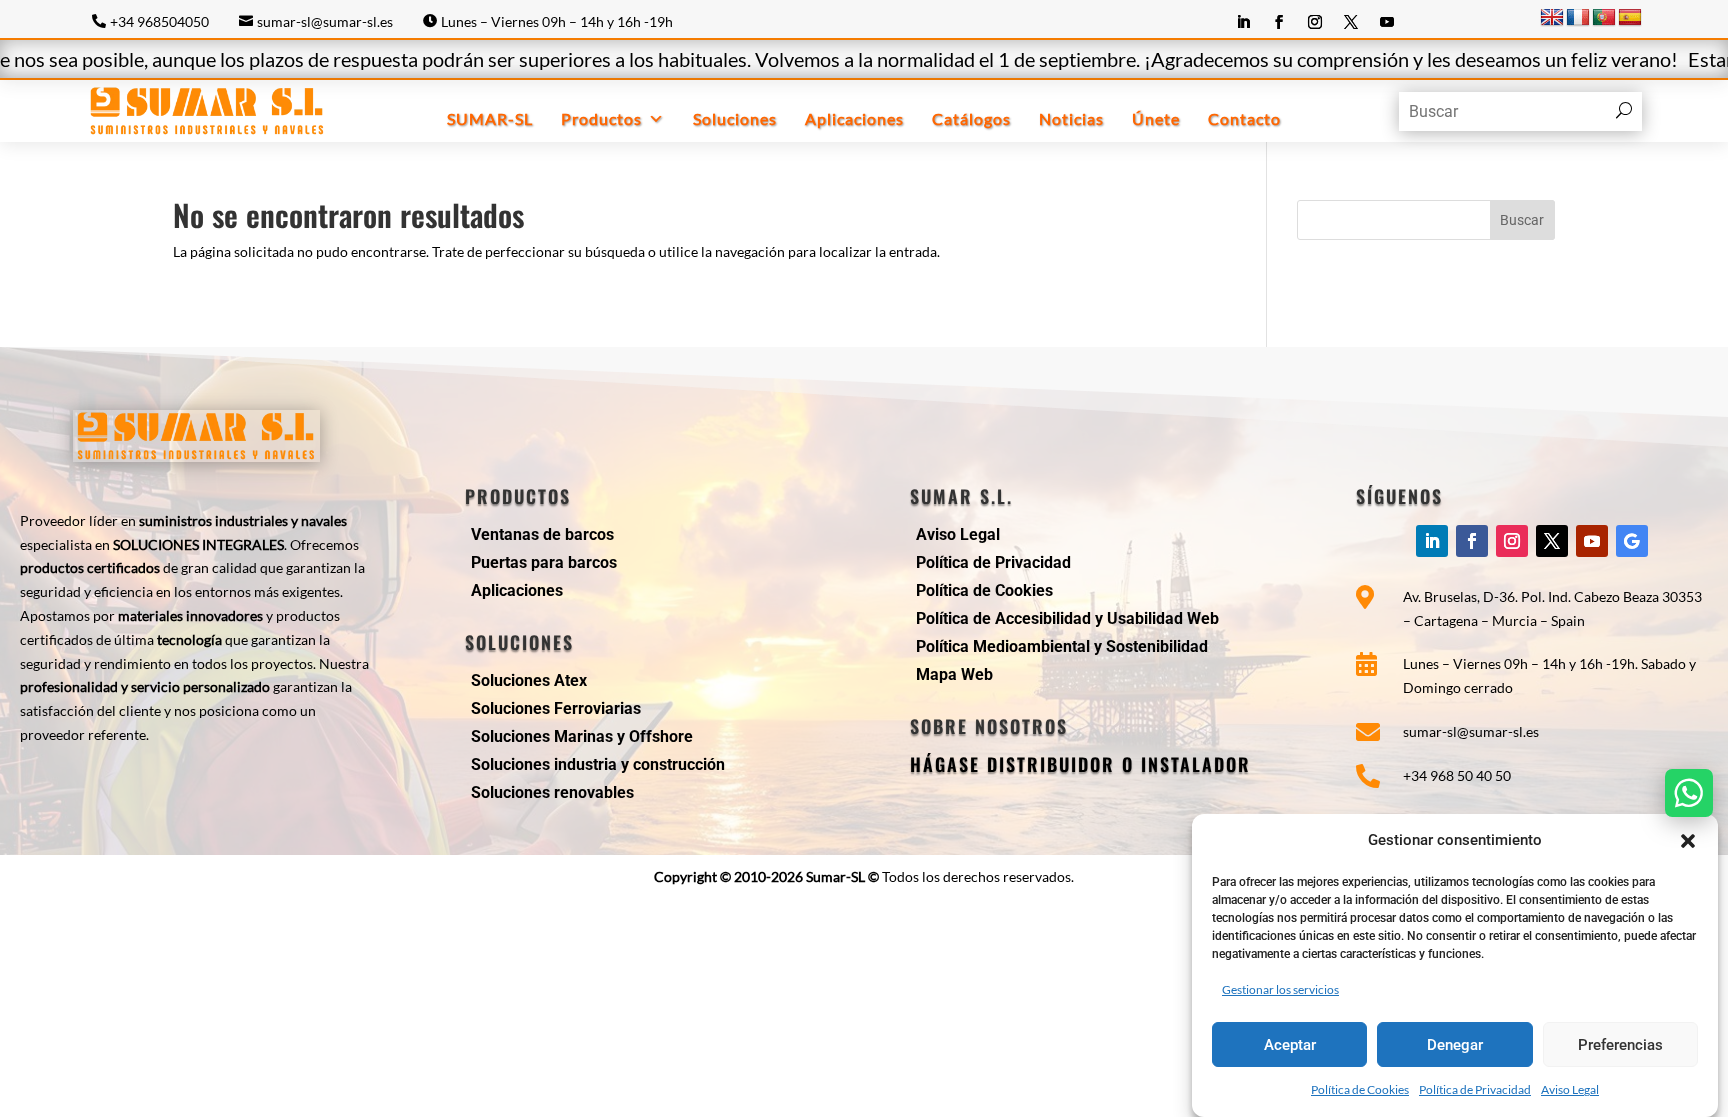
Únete (1156, 118)
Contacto (1244, 118)
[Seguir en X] (1351, 22)
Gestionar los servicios (1280, 989)
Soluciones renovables (552, 792)
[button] (1688, 841)
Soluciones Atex (529, 680)
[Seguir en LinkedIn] (1243, 22)
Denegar (1455, 1045)
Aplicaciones (854, 118)
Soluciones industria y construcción (598, 764)
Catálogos (971, 118)
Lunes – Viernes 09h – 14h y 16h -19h (557, 21)
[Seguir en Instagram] (1315, 22)
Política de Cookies (1360, 1089)
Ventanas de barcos (542, 534)
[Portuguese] (1604, 18)
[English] (1552, 18)
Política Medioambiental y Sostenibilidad (1062, 646)
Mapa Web (954, 674)
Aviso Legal (1570, 1089)
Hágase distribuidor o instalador (1080, 764)
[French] (1578, 18)
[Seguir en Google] (1632, 541)
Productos (601, 118)
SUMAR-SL (490, 118)
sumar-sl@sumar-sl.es (325, 21)
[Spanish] (1630, 18)
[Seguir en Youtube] (1387, 22)
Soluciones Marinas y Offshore (582, 736)
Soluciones (735, 118)
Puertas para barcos (544, 562)
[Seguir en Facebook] (1279, 22)
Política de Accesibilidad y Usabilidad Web (1067, 618)
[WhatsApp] (1689, 793)
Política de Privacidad (1475, 1089)
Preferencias (1620, 1045)
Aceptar (1290, 1045)
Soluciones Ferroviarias (556, 708)
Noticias (1071, 118)
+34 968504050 (159, 21)
